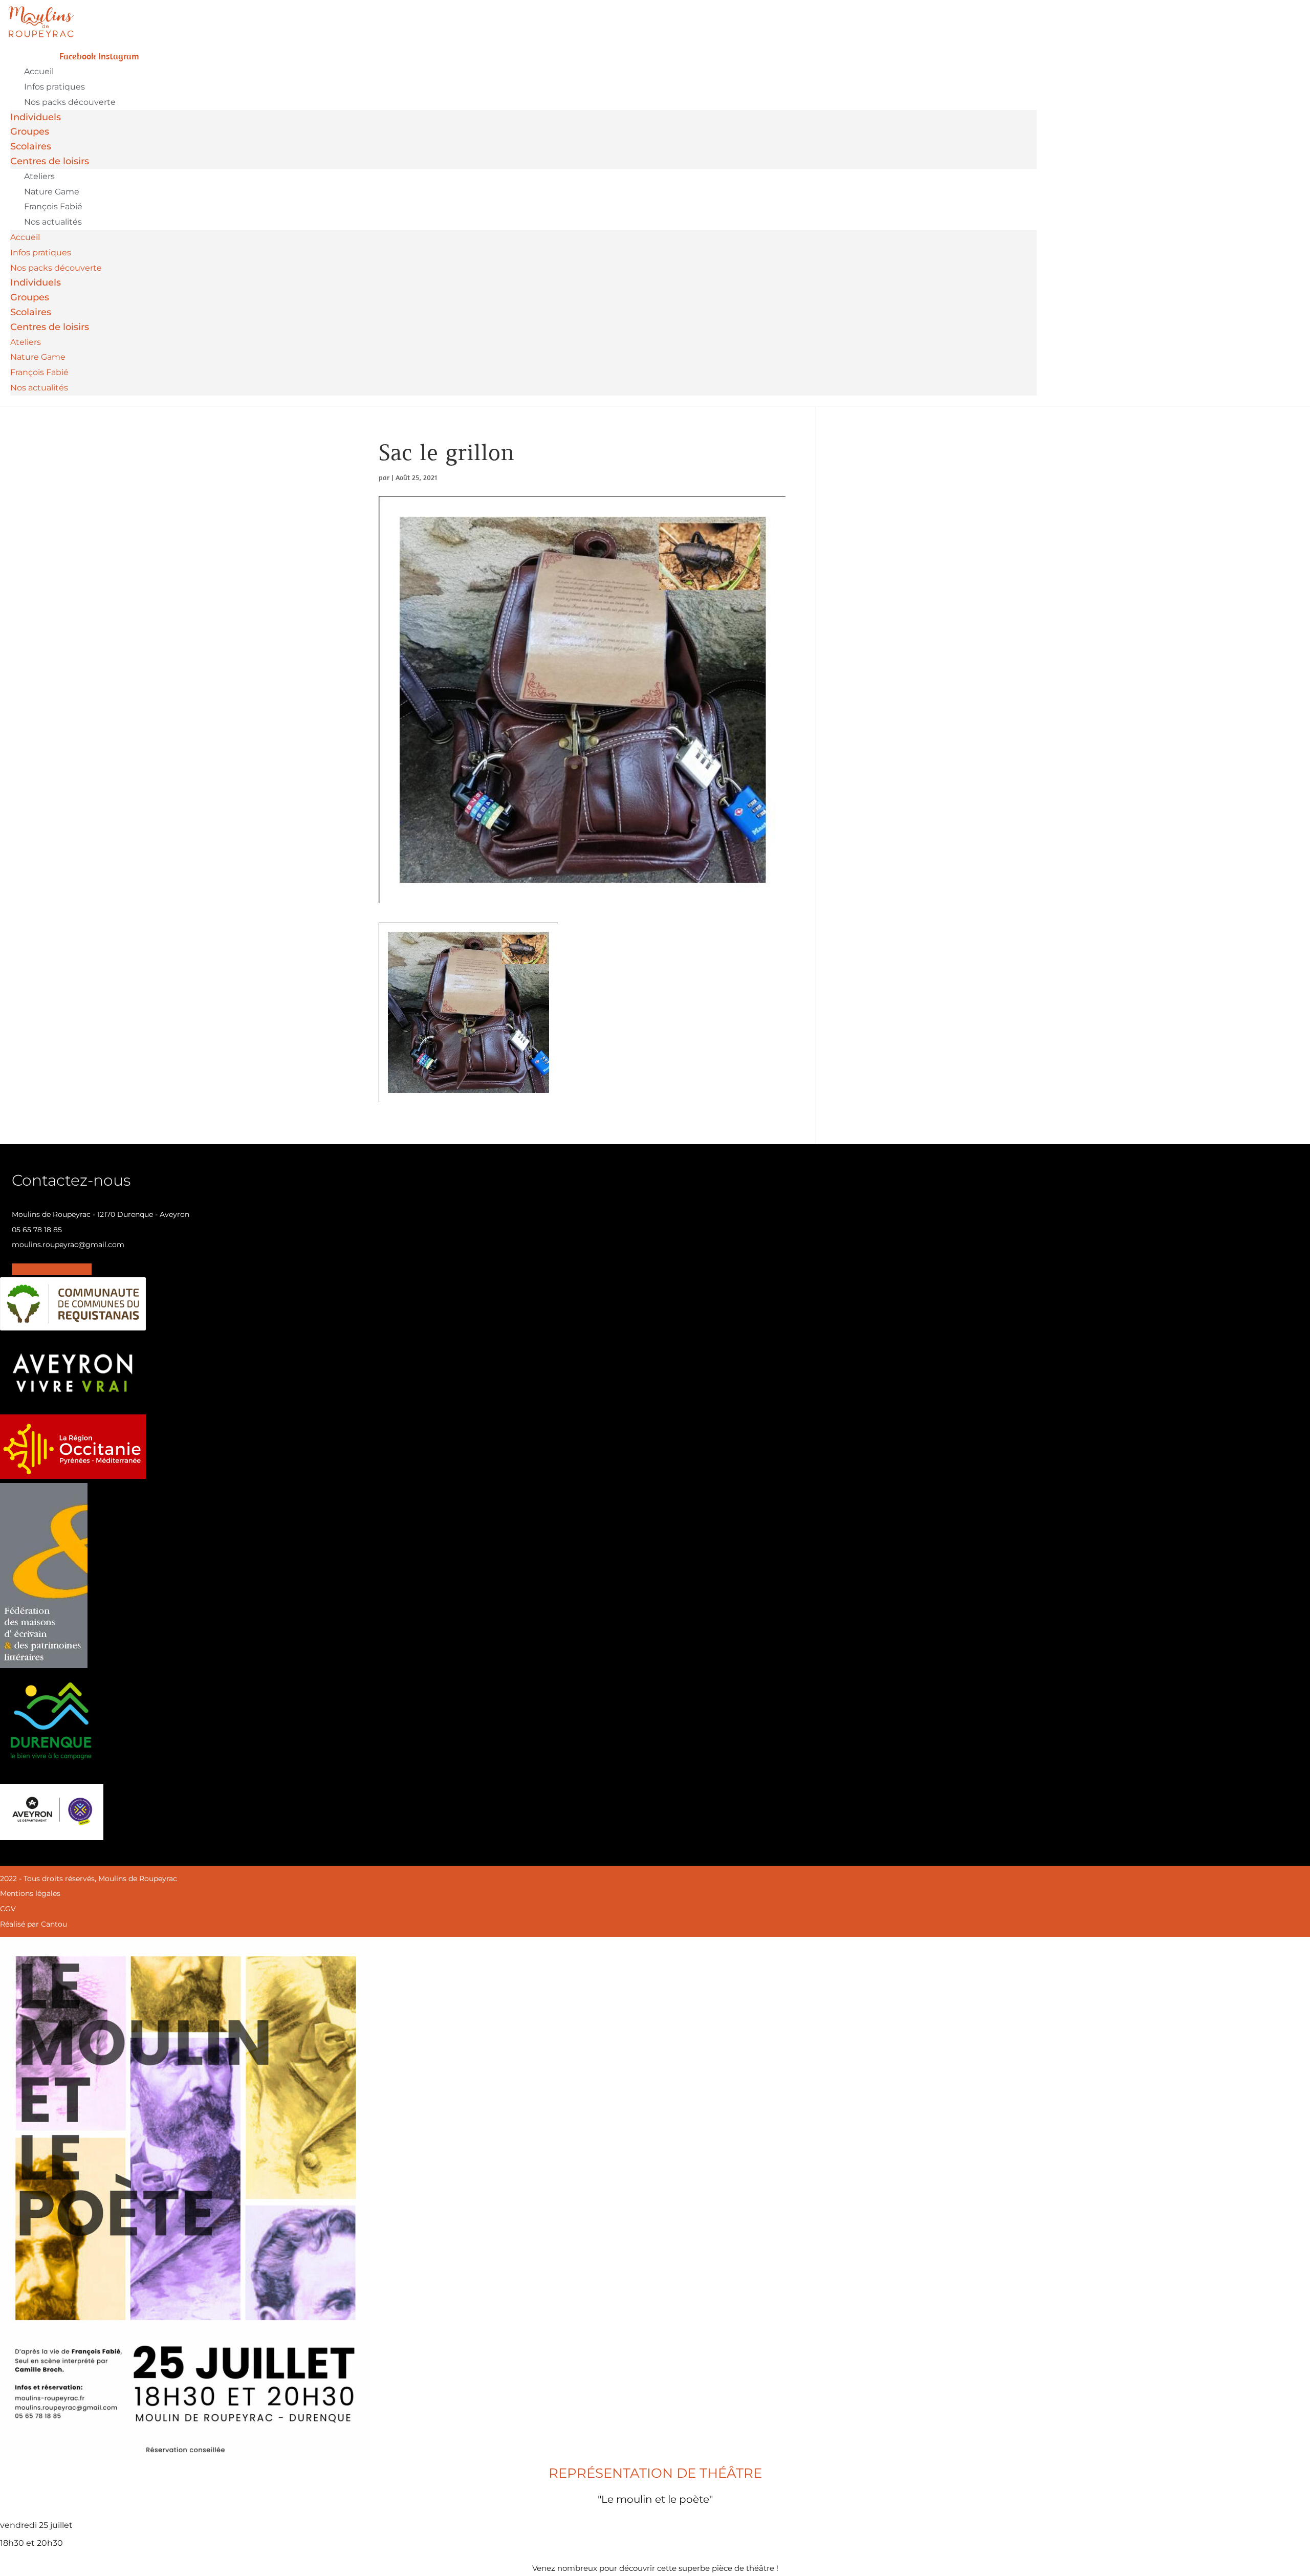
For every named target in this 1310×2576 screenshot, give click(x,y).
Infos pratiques (54, 87)
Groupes (30, 132)
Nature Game (52, 192)
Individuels (36, 117)
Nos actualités (53, 222)
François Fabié (53, 206)
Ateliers (39, 176)
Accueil (39, 71)
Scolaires (31, 146)
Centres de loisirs (50, 161)
